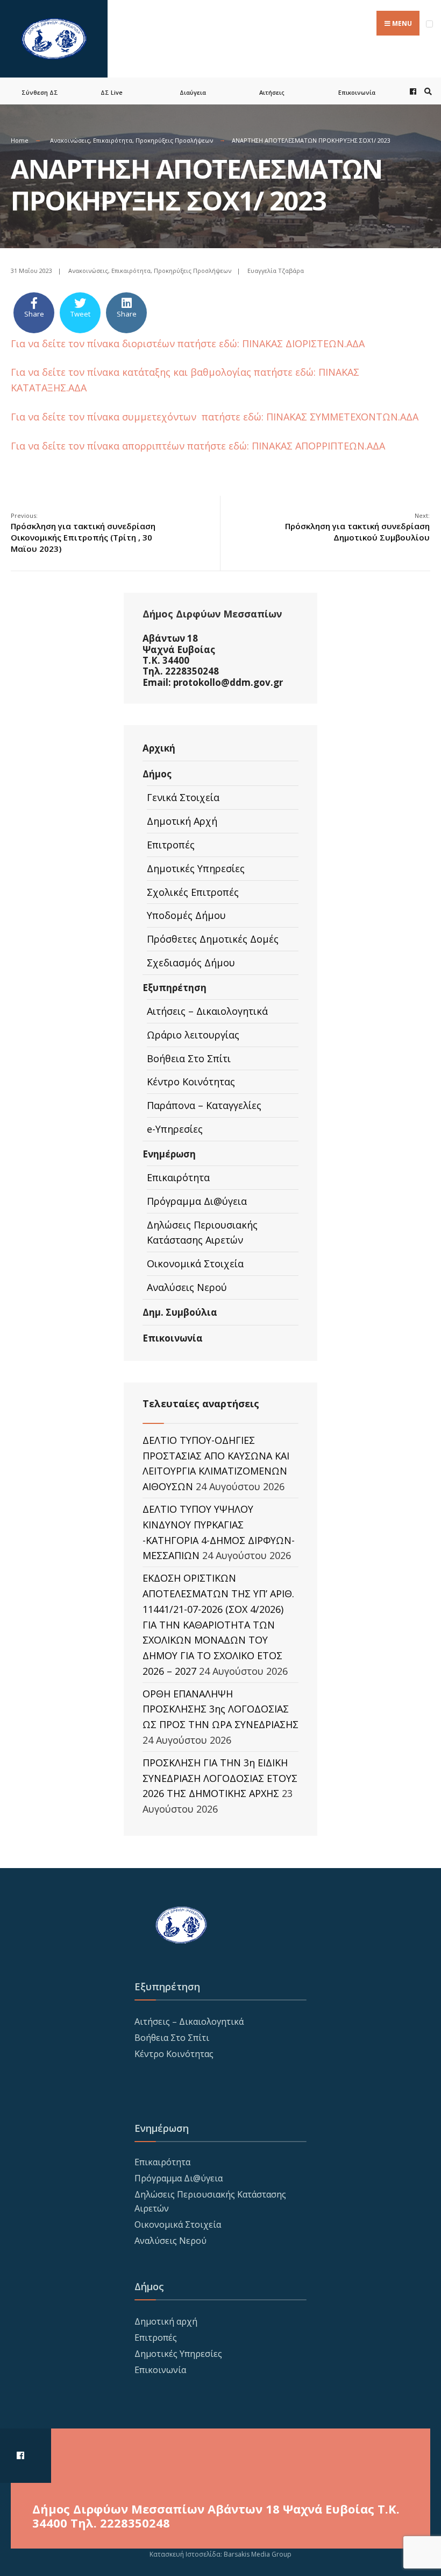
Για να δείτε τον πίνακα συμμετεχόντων (106, 417)
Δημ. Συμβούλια (180, 1312)
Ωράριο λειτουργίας (193, 1035)
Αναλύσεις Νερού (187, 1287)
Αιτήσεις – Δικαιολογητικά (207, 1011)
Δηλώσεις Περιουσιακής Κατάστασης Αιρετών (202, 1233)
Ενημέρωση (169, 1154)
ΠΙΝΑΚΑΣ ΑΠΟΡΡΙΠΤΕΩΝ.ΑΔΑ (318, 446)
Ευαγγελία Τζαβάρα (276, 271)
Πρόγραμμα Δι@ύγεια (197, 1201)
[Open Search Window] (426, 91)
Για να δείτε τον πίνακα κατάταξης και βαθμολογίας (132, 372)
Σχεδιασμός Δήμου (191, 963)
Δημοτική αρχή (166, 2321)
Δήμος (157, 774)
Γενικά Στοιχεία (183, 797)
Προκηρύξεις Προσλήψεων (174, 140)
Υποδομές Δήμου (186, 915)
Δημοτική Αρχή (182, 821)
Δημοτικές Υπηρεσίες (196, 868)
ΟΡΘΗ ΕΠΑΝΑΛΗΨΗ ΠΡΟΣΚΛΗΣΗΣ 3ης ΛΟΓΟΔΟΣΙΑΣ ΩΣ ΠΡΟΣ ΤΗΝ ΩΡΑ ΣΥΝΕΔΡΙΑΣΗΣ (220, 1709)
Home (20, 140)
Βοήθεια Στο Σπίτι (189, 1058)
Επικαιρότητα (113, 140)
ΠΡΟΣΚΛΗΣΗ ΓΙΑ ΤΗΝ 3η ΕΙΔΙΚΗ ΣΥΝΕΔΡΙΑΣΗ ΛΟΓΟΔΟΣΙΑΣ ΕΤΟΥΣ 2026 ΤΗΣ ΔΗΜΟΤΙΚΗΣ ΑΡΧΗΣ (220, 1778)
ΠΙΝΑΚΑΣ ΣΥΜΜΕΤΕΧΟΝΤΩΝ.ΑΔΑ (342, 417)
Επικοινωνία (357, 92)
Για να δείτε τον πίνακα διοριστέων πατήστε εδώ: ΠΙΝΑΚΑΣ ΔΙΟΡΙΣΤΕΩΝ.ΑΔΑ (188, 343)
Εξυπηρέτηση (175, 988)
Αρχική (159, 748)
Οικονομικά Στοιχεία (195, 1264)
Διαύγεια (193, 92)
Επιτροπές (171, 845)
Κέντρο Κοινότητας (191, 1082)
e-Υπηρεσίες (175, 1129)
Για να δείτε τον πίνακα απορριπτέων (99, 446)
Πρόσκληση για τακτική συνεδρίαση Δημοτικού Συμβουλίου (357, 527)
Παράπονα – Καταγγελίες (204, 1105)
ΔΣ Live (112, 92)
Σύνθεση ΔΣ (40, 92)
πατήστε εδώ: (286, 372)
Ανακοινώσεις (70, 140)
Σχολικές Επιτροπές (193, 892)
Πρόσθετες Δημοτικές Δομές (213, 939)
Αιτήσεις (272, 92)
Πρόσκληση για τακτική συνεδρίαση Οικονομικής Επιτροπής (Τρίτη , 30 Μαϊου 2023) (83, 533)
